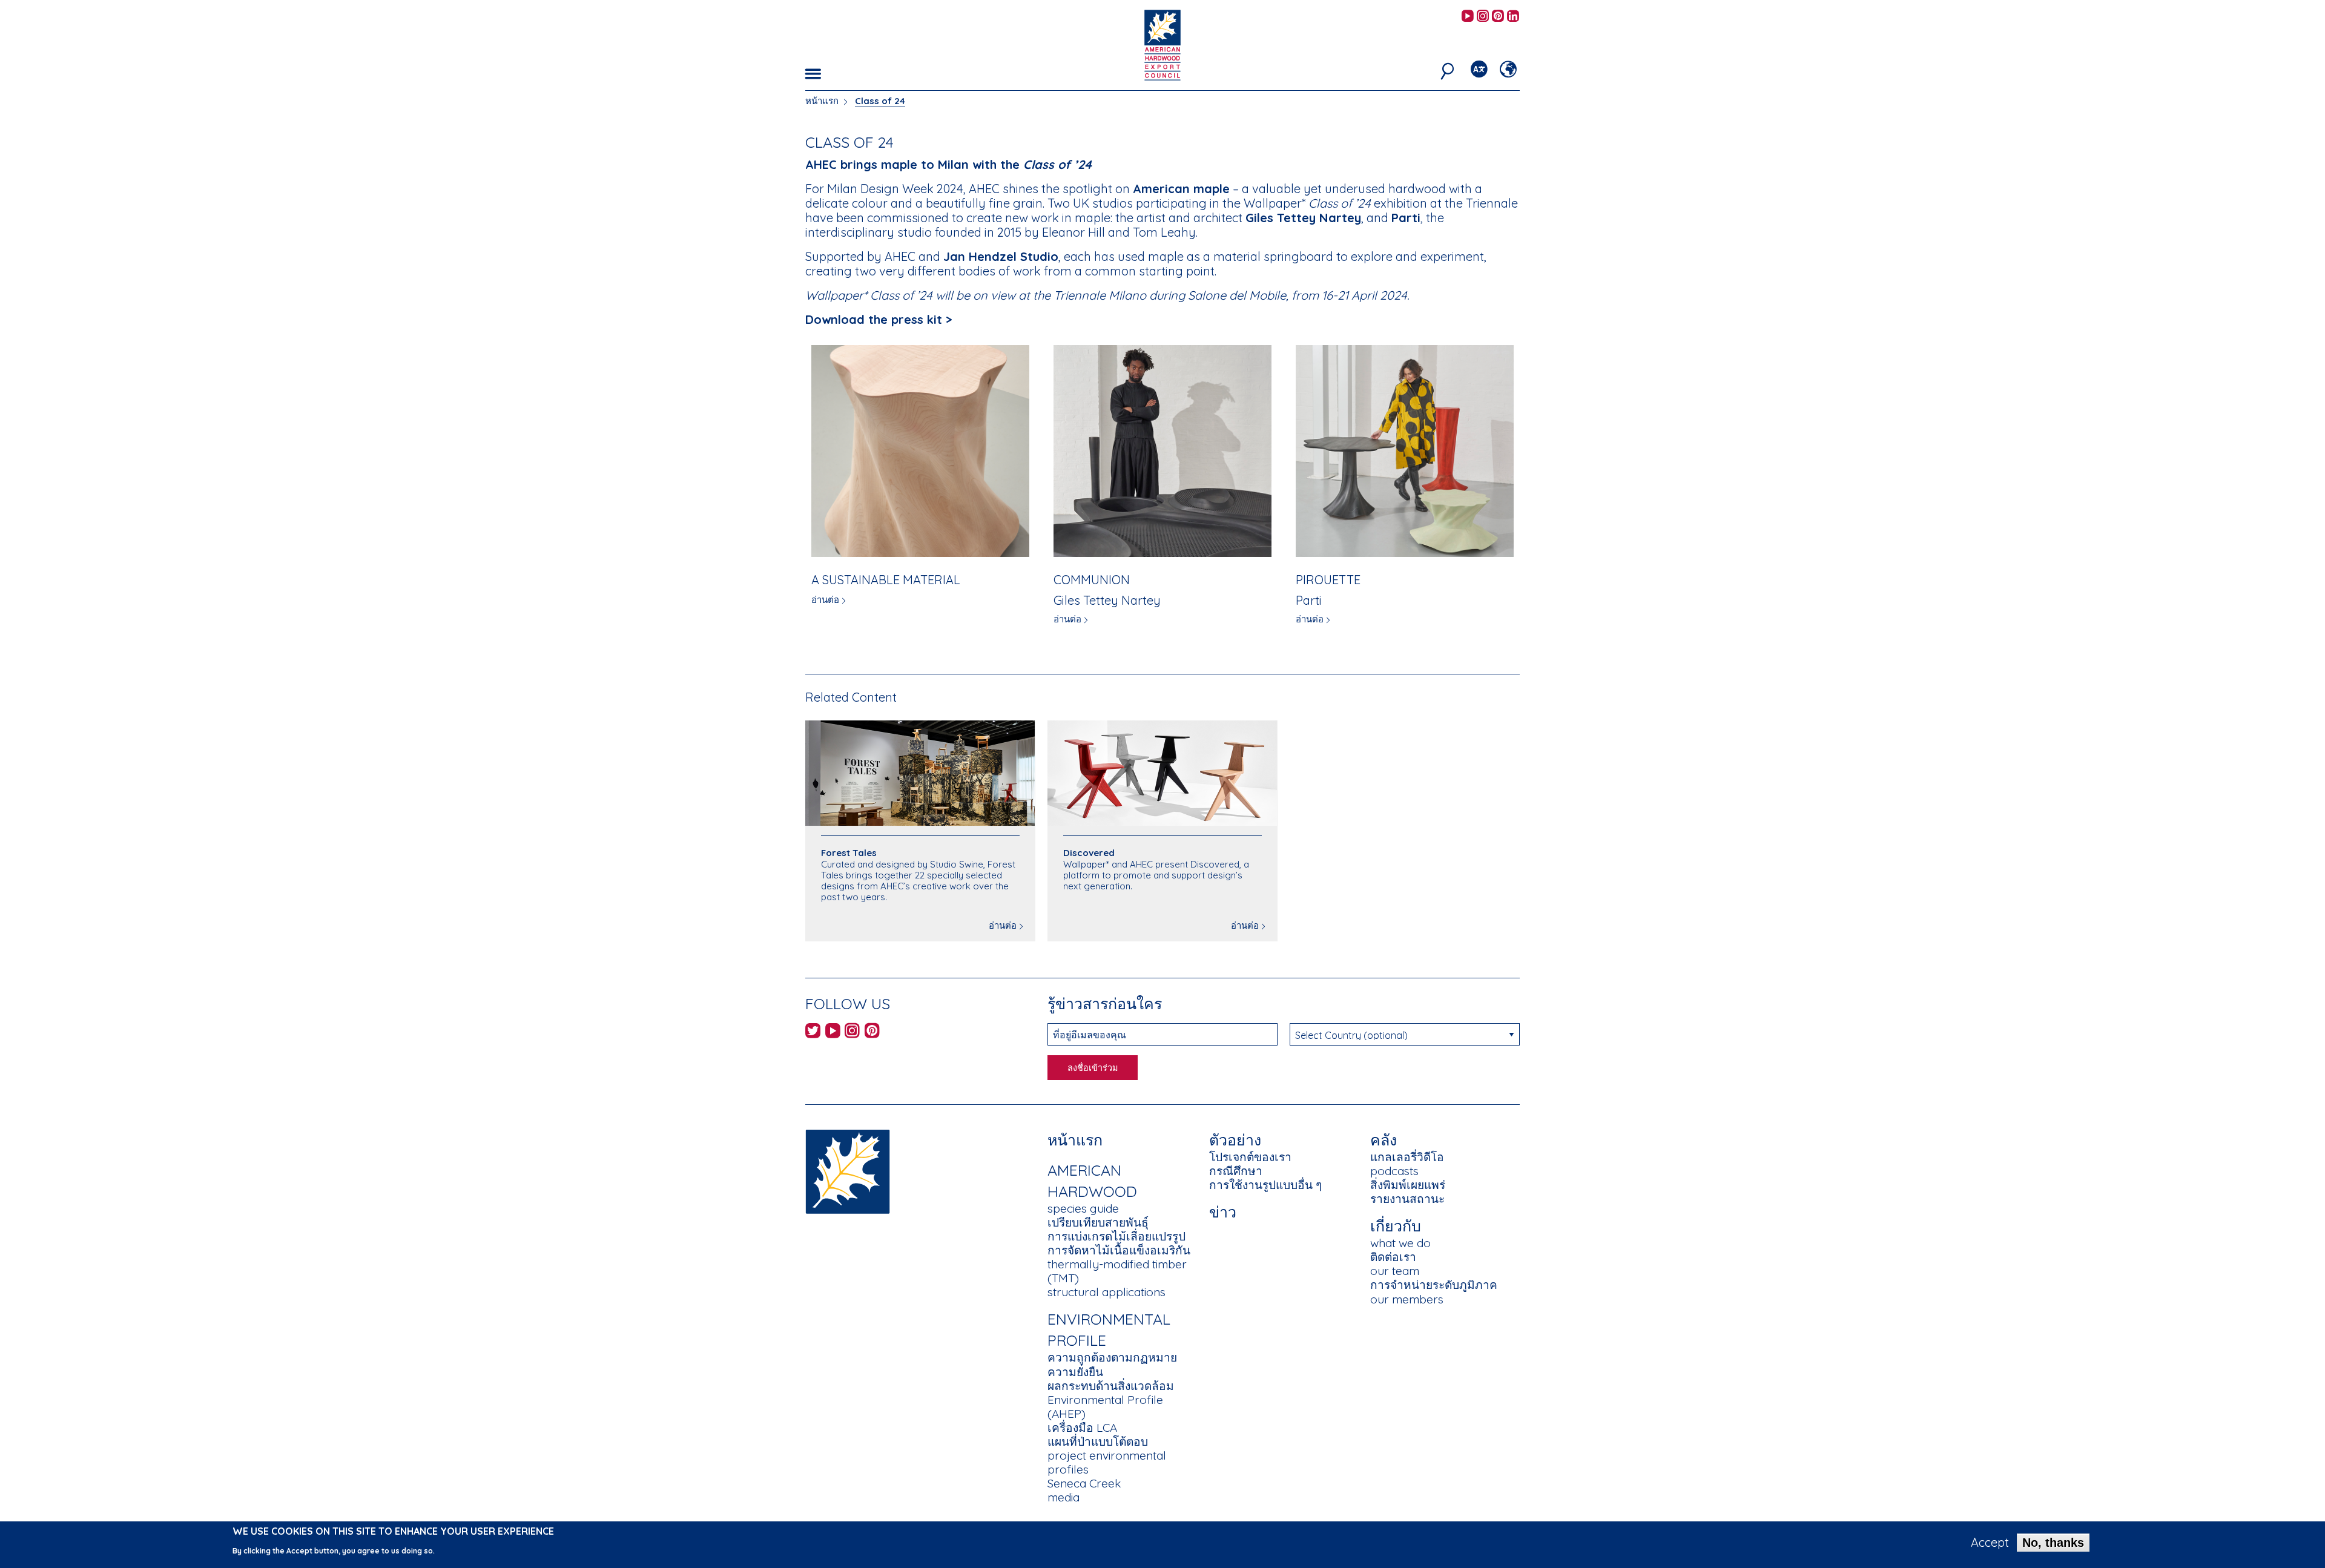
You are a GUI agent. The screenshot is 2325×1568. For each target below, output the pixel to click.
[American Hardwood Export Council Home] (1162, 44)
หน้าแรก (822, 101)
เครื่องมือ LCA (1082, 1428)
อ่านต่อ (825, 600)
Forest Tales (849, 853)
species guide (1083, 1208)
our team (1395, 1271)
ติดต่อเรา (1393, 1257)
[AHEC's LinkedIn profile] (1513, 17)
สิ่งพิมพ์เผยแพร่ (1408, 1185)
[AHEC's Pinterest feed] (1498, 17)
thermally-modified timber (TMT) (1117, 1271)
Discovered (1089, 853)
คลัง (1383, 1140)
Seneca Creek (1084, 1483)
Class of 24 (880, 101)
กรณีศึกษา (1236, 1171)
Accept (1990, 1543)
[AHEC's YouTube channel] (1468, 17)
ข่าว (1223, 1212)
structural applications (1106, 1292)
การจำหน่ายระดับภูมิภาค (1434, 1285)
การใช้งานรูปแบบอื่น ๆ (1265, 1185)
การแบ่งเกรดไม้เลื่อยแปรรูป (1116, 1236)
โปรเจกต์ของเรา (1250, 1157)
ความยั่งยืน (1075, 1372)
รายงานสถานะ (1407, 1199)
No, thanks (2053, 1543)
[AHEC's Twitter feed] (813, 1033)
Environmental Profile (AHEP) (1105, 1407)
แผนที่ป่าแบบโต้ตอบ (1098, 1441)
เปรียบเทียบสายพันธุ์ (1098, 1222)
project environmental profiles (1107, 1462)
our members (1407, 1299)
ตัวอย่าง (1235, 1140)
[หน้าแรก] (848, 1171)
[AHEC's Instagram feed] (1483, 17)
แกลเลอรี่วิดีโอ (1407, 1157)
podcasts (1394, 1171)
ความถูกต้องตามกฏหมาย (1112, 1357)
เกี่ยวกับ (1396, 1226)
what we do (1400, 1243)
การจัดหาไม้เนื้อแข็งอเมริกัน (1119, 1250)
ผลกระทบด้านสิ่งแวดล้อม (1111, 1386)
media (1064, 1497)
